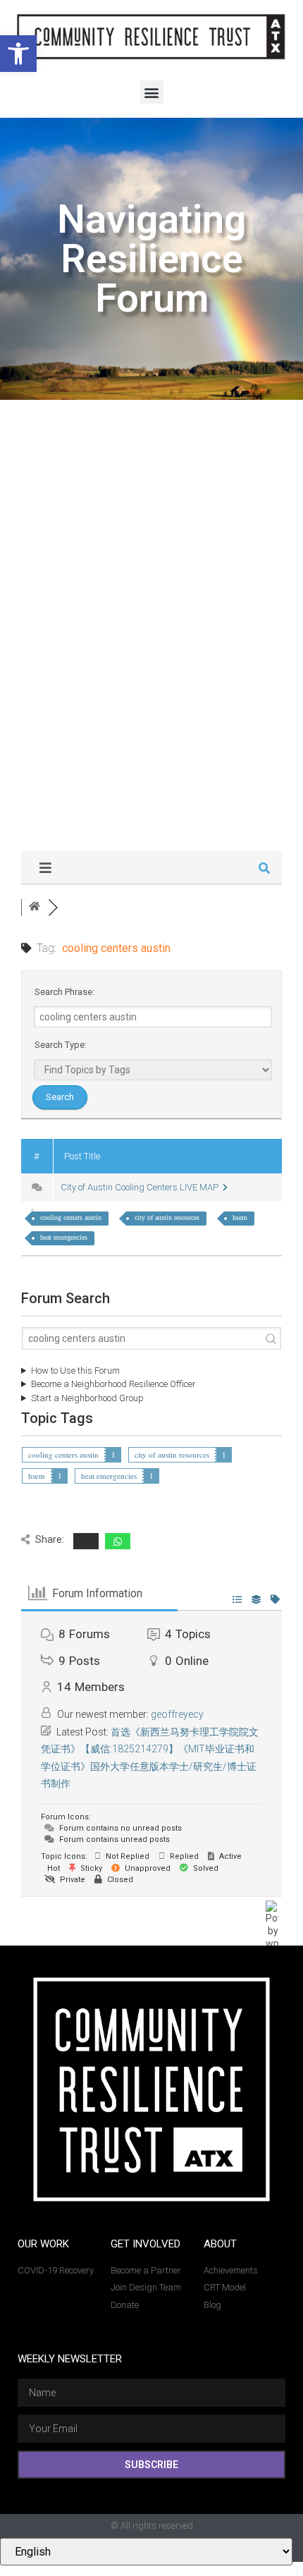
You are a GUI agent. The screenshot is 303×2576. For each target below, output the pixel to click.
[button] (18, 54)
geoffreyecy (177, 1714)
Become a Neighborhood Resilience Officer (113, 1384)
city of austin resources (167, 1217)
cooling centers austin (71, 1217)
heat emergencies (64, 1237)
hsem (240, 1217)
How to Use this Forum (75, 1371)
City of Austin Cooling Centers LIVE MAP (142, 1187)
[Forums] (35, 907)
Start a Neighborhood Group (87, 1398)
